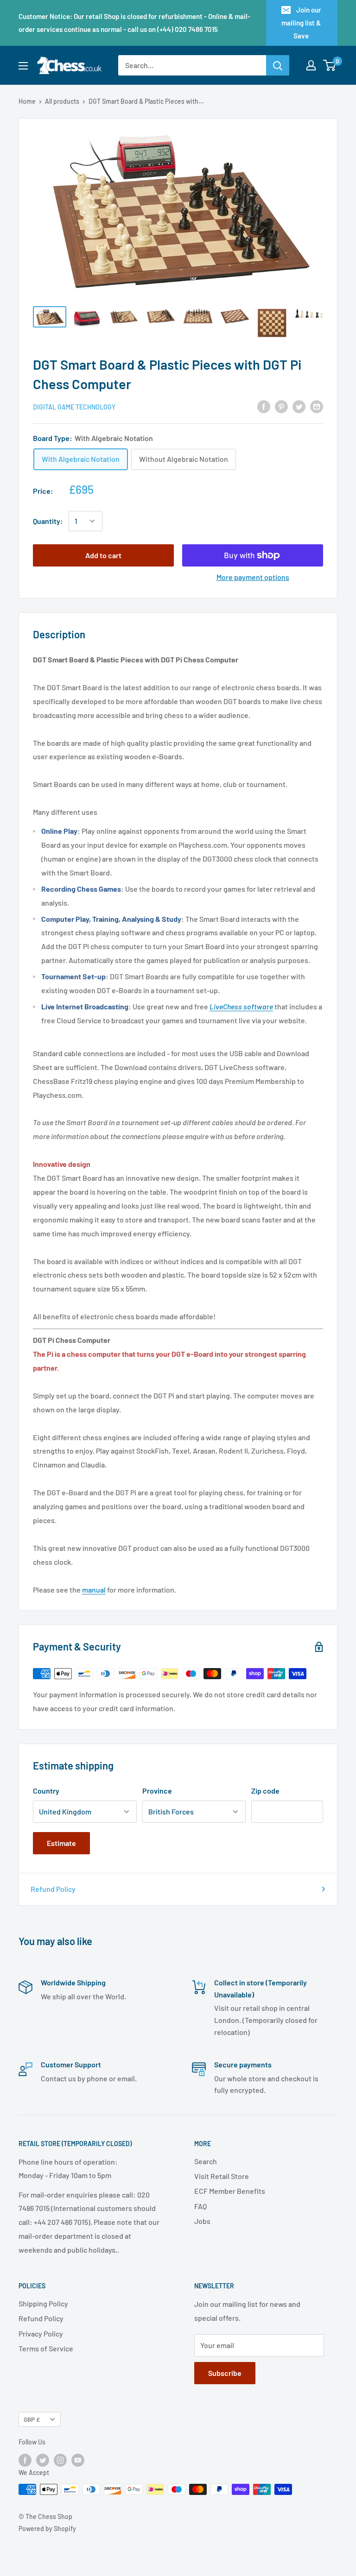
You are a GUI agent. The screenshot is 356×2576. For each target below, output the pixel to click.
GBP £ (32, 2419)
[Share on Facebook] (264, 406)
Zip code (265, 1791)
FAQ (200, 2206)
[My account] (311, 65)
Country (46, 1791)
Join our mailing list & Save (301, 23)
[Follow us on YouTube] (78, 2460)
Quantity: (48, 521)
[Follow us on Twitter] (43, 2460)
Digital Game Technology (74, 407)
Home (27, 101)
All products (62, 101)
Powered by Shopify (47, 2529)
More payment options (253, 577)
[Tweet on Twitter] (299, 406)
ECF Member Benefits (230, 2191)
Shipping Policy (43, 2303)
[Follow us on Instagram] (60, 2460)
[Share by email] (317, 406)
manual (94, 1590)
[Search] (278, 65)
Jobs (202, 2221)
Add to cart (103, 555)
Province (157, 1791)
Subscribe (225, 2373)
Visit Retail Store (222, 2176)
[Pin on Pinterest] (281, 406)
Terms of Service (46, 2348)
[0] (330, 65)
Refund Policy (53, 1889)
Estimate (61, 1843)
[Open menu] (23, 66)
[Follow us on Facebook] (25, 2460)
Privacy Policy (41, 2334)
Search (206, 2161)
